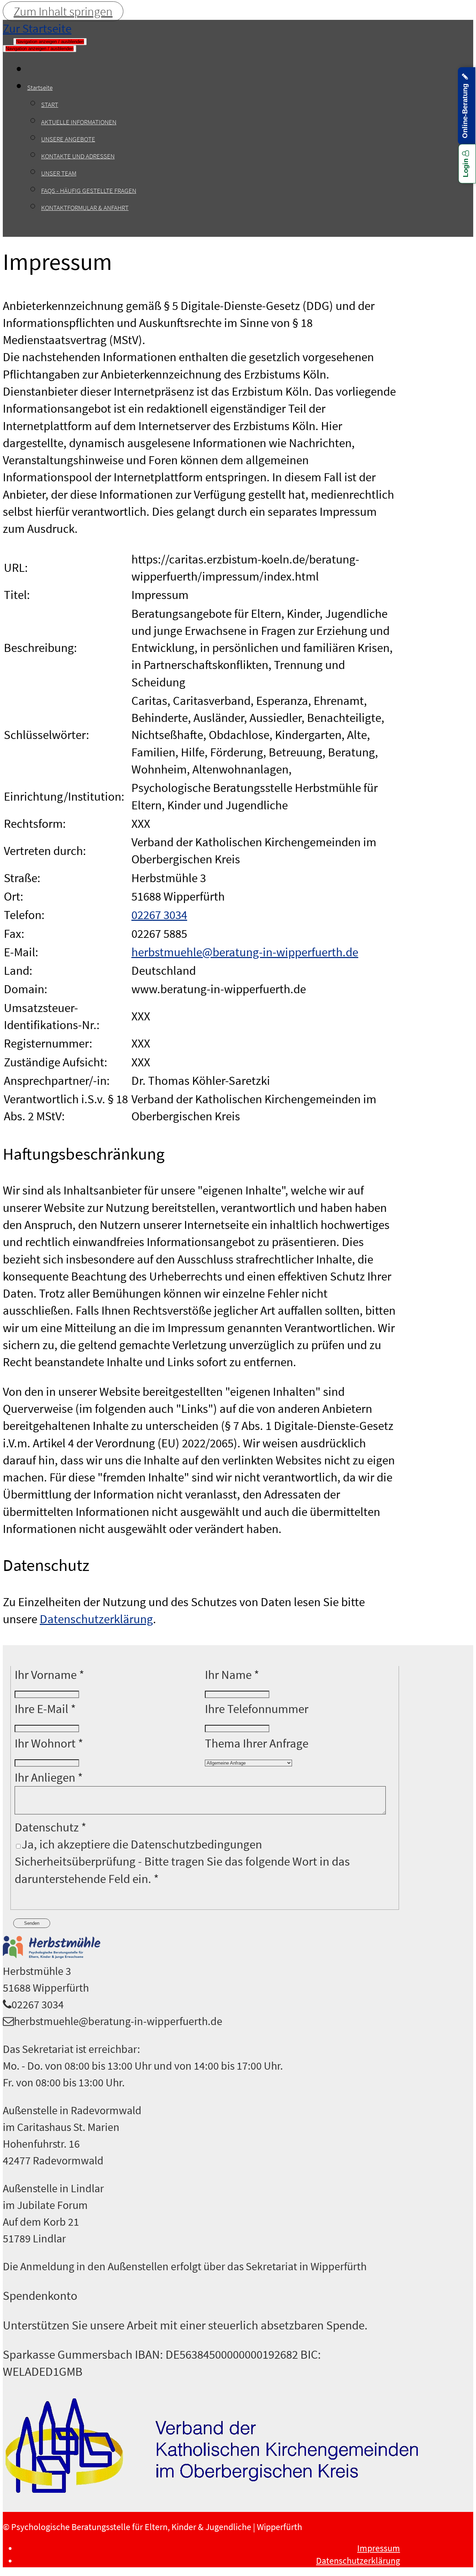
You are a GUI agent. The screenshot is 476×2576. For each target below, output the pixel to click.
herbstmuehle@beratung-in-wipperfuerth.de (245, 952)
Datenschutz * (51, 1827)
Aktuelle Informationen (79, 122)
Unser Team (59, 173)
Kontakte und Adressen (78, 156)
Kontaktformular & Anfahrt (85, 208)
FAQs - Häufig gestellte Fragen (89, 190)
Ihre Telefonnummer (257, 1709)
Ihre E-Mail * (45, 1709)
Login (466, 167)
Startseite (40, 87)
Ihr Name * (232, 1675)
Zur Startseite (37, 28)
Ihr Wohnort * (49, 1743)
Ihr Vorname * (49, 1675)
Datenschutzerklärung (96, 1619)
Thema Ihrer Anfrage (257, 1743)
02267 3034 (159, 915)
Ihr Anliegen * (49, 1777)
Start (50, 104)
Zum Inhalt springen (63, 11)
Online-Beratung (465, 109)
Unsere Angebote (68, 139)
